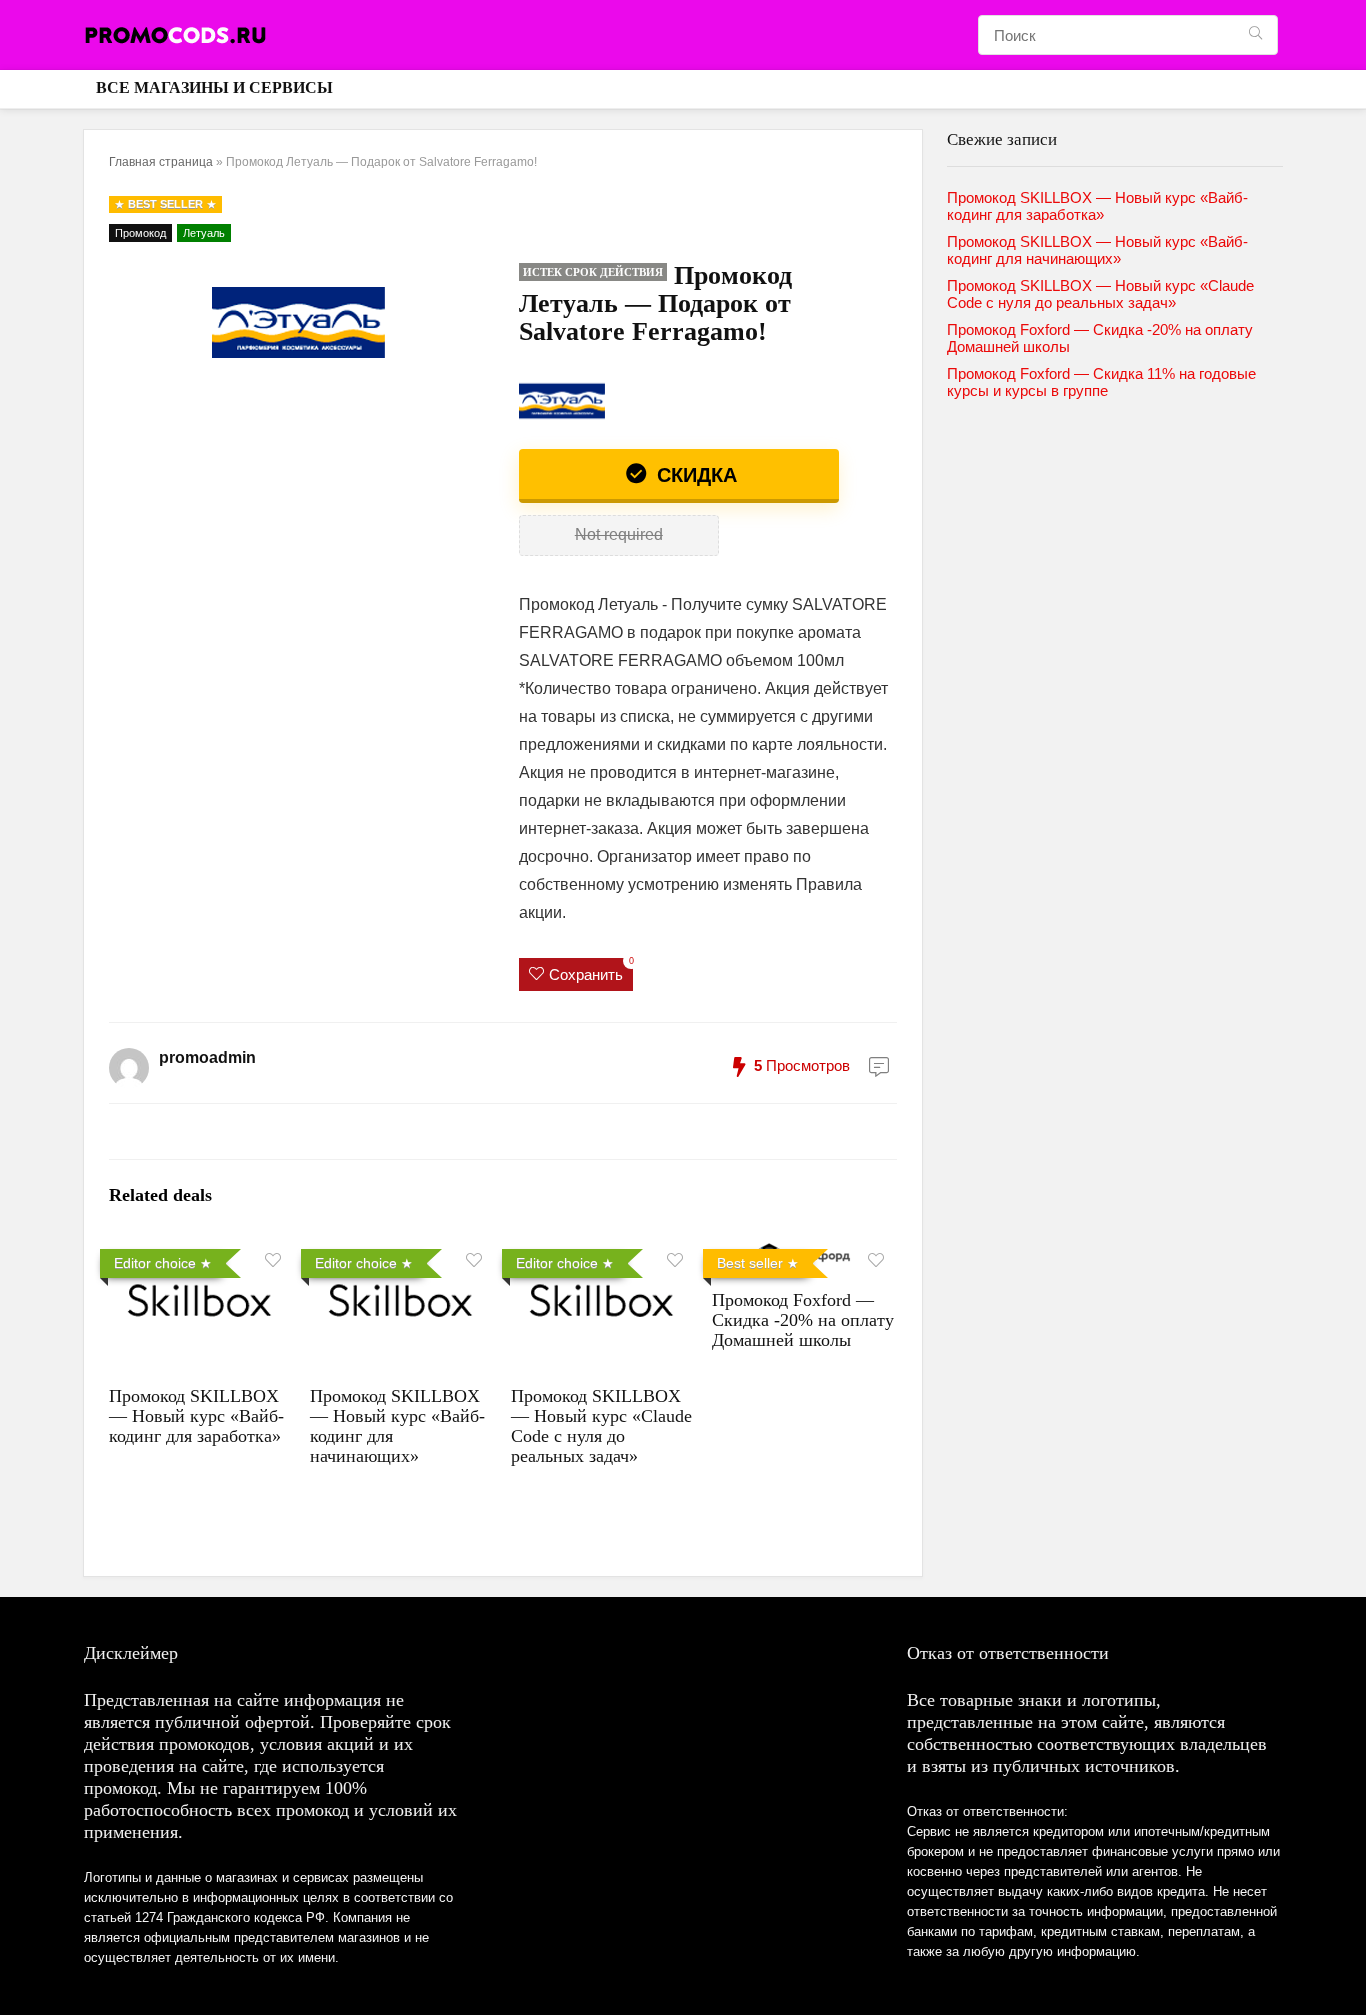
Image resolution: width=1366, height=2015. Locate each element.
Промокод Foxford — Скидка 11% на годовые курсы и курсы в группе (1101, 382)
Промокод (140, 233)
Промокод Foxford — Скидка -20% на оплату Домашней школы (803, 1320)
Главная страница (161, 162)
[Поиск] (1255, 35)
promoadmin (207, 1057)
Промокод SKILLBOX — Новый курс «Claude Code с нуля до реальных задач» (601, 1426)
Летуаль (204, 233)
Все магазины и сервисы (214, 87)
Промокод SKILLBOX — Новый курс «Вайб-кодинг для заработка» (196, 1416)
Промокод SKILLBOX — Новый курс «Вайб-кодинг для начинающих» (1097, 250)
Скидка (694, 475)
